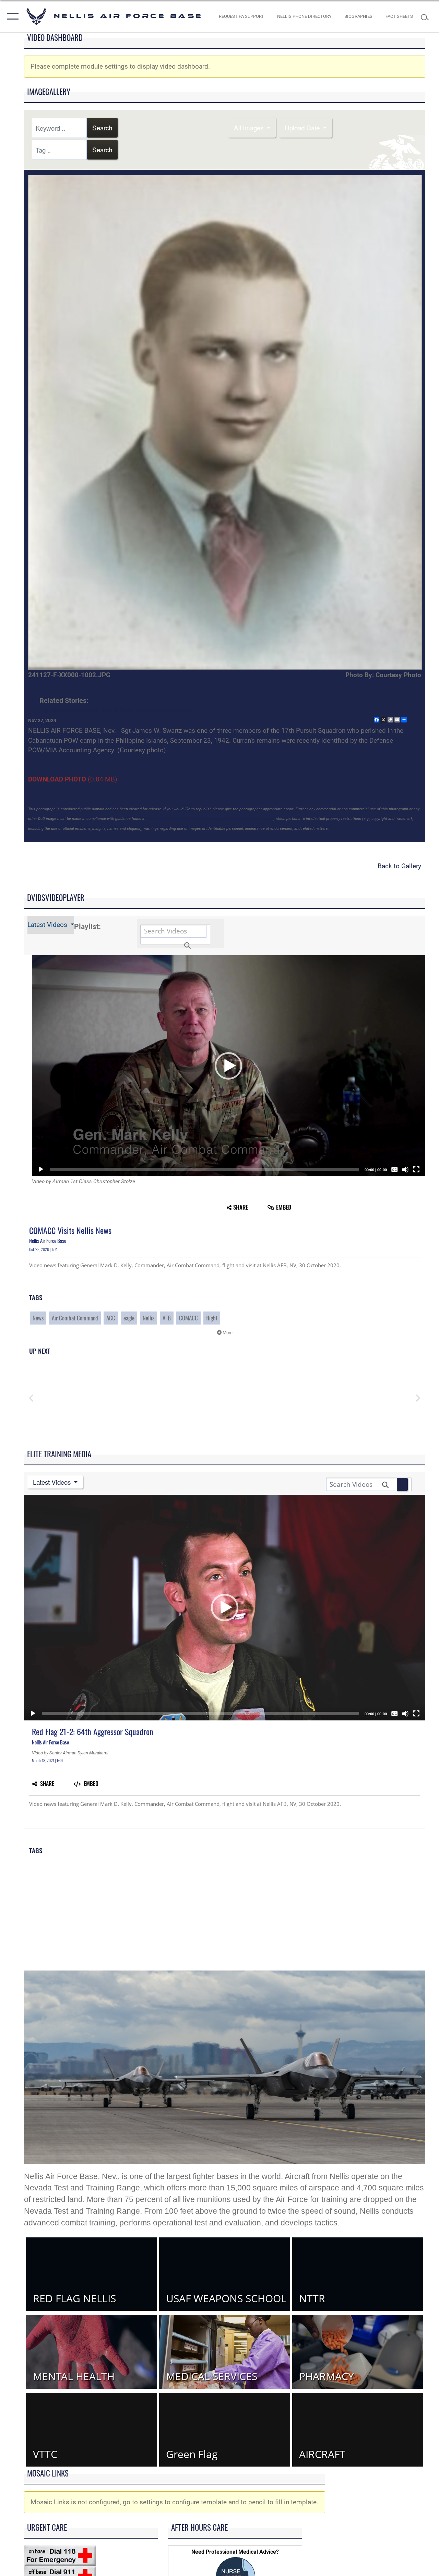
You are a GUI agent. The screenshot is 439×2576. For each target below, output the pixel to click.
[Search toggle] (427, 16)
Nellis (149, 1318)
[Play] (41, 1169)
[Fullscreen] (416, 1169)
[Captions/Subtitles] (394, 1169)
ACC (111, 1318)
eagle (129, 1318)
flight (212, 1318)
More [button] (227, 1333)
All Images (250, 127)
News (38, 1318)
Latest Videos (48, 925)
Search (102, 127)
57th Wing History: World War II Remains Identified (120, 710)
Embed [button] (284, 1207)
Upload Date (303, 127)
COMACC (188, 1318)
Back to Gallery (399, 866)
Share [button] (241, 1207)
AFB (167, 1318)
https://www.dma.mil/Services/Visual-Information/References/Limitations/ (210, 819)
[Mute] (405, 1169)
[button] (11, 16)
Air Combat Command (75, 1318)
